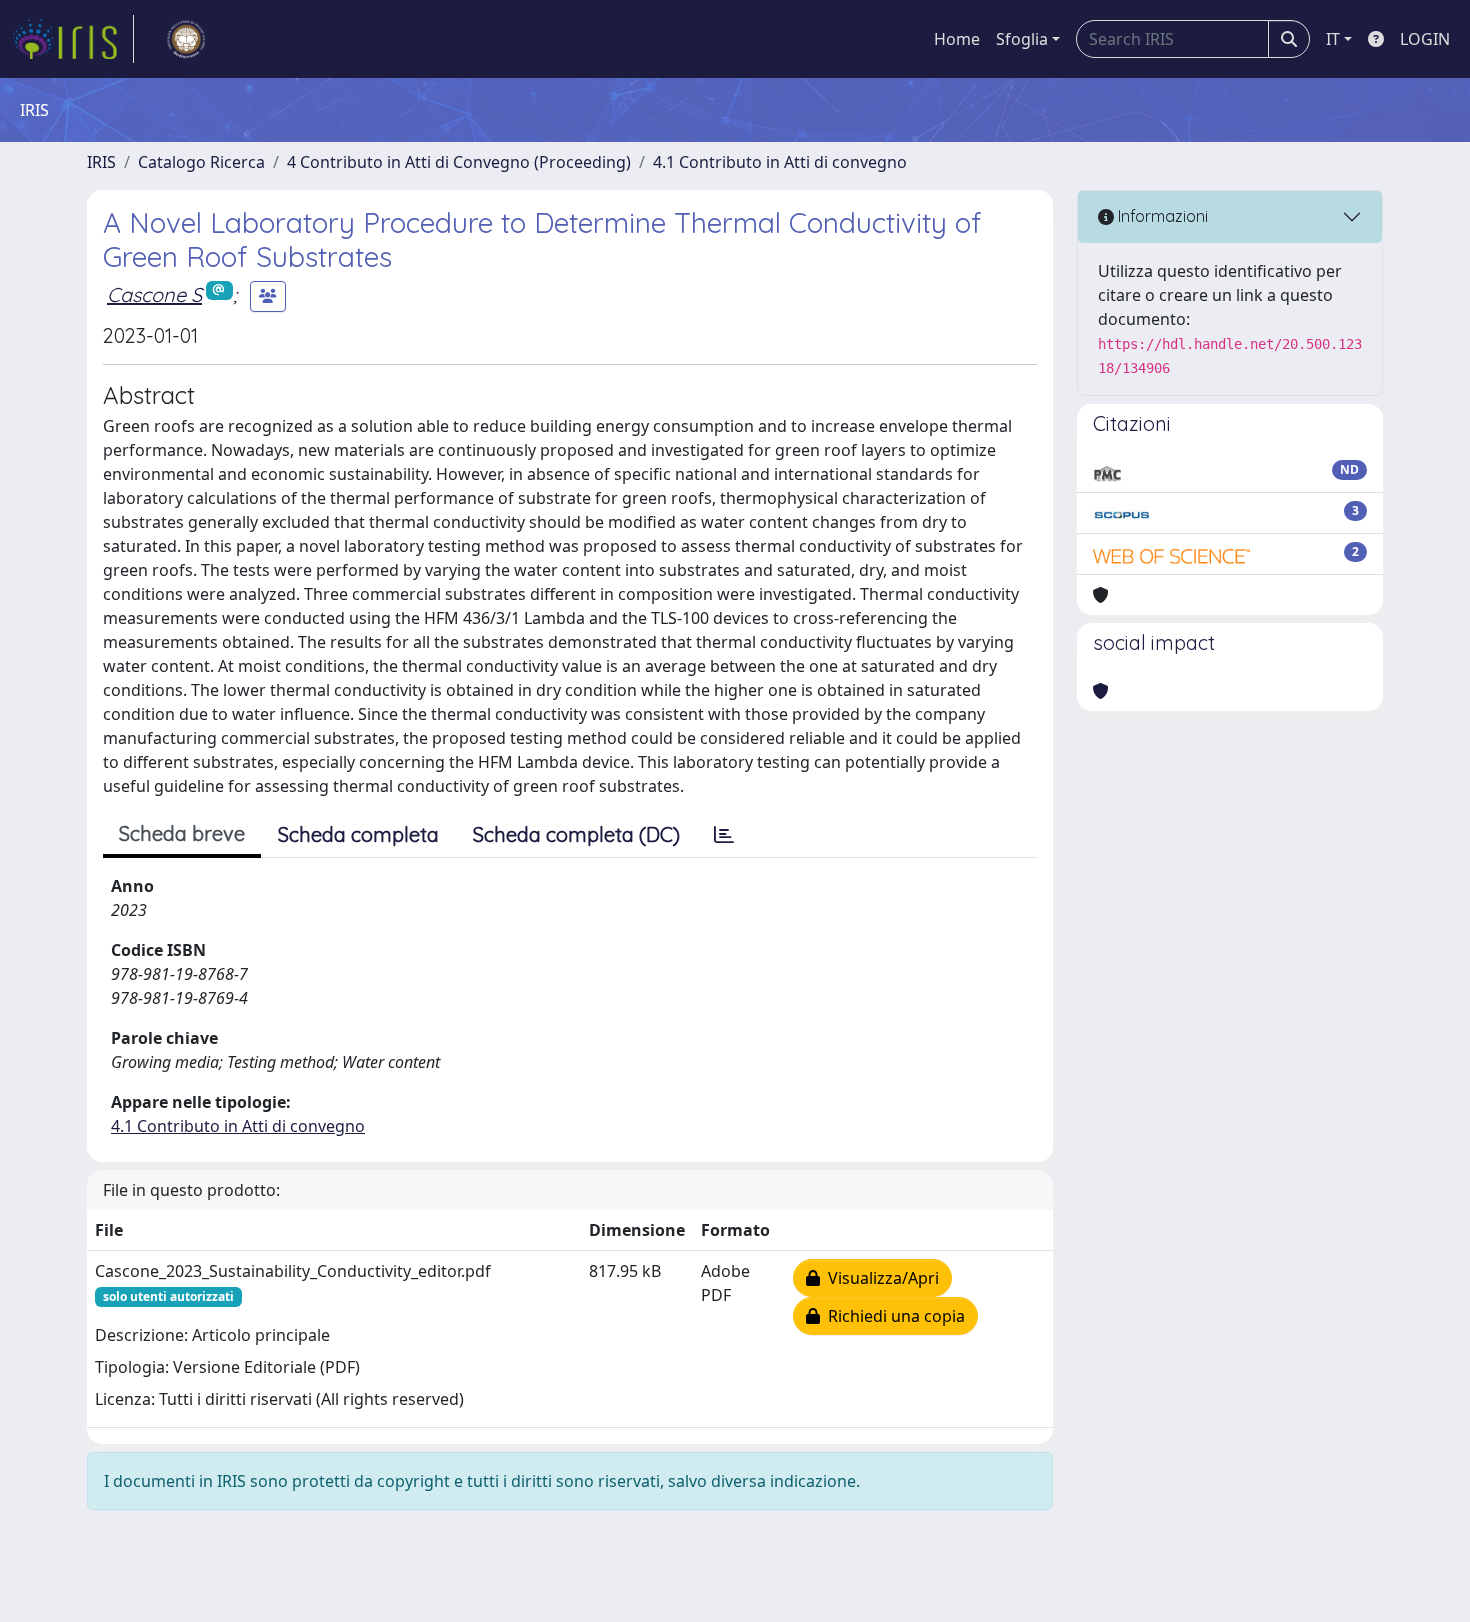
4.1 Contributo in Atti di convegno (780, 162)
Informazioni (1161, 216)
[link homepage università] (186, 39)
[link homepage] (73, 39)
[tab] (724, 835)
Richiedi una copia (892, 1316)
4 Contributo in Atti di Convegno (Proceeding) (459, 162)
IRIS (101, 162)
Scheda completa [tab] (358, 834)
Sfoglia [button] (1022, 39)
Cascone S (154, 294)
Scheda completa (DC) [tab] (576, 834)
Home (957, 39)
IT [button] (1333, 39)
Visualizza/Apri (879, 1278)
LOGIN (1425, 39)
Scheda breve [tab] (182, 833)
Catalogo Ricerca (201, 162)
